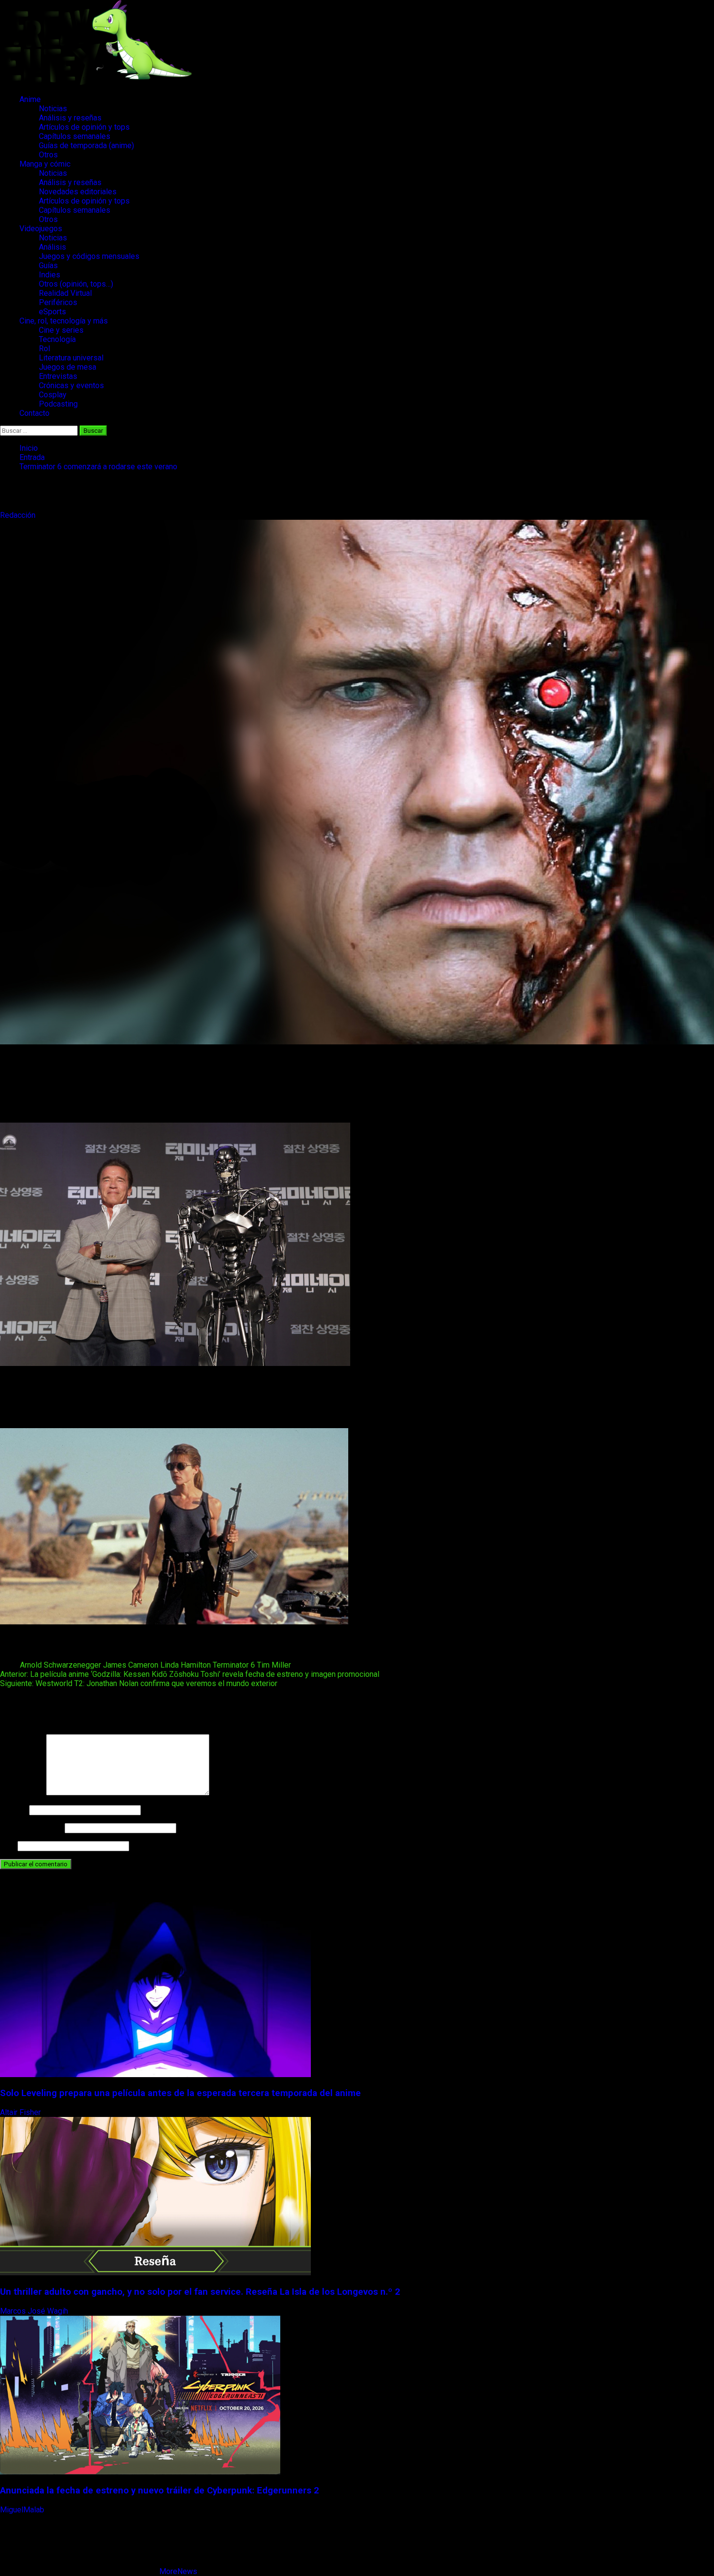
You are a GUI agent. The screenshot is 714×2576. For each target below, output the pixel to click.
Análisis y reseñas (70, 118)
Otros (48, 155)
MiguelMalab (23, 2510)
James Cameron (131, 1665)
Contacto (34, 413)
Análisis (52, 247)
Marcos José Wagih (35, 2311)
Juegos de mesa (68, 367)
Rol (44, 349)
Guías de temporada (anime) (86, 145)
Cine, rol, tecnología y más (64, 321)
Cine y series (61, 330)
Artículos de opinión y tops (84, 127)
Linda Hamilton (186, 1665)
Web (8, 1846)
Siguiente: (139, 1683)
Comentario (22, 1793)
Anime (30, 99)
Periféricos (58, 302)
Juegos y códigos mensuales (89, 256)
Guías (48, 265)
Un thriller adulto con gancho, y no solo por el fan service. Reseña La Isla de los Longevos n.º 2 (200, 2292)
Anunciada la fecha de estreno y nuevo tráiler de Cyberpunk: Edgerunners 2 (160, 2491)
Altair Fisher (21, 2112)
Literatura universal (71, 358)
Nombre (14, 1810)
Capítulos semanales (75, 136)
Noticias (53, 109)
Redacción (19, 515)
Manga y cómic (45, 164)
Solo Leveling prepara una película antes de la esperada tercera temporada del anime (180, 2093)
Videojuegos (41, 229)
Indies (50, 275)
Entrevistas (58, 376)
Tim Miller (274, 1665)
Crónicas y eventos (71, 385)
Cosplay (53, 395)
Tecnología (57, 339)
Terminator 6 (234, 1665)
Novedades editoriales (78, 192)
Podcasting (58, 404)
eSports (52, 312)
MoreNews (178, 2571)
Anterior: (190, 1674)
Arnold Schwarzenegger (60, 1665)
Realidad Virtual (65, 293)
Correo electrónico (31, 1828)
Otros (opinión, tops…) (76, 284)
